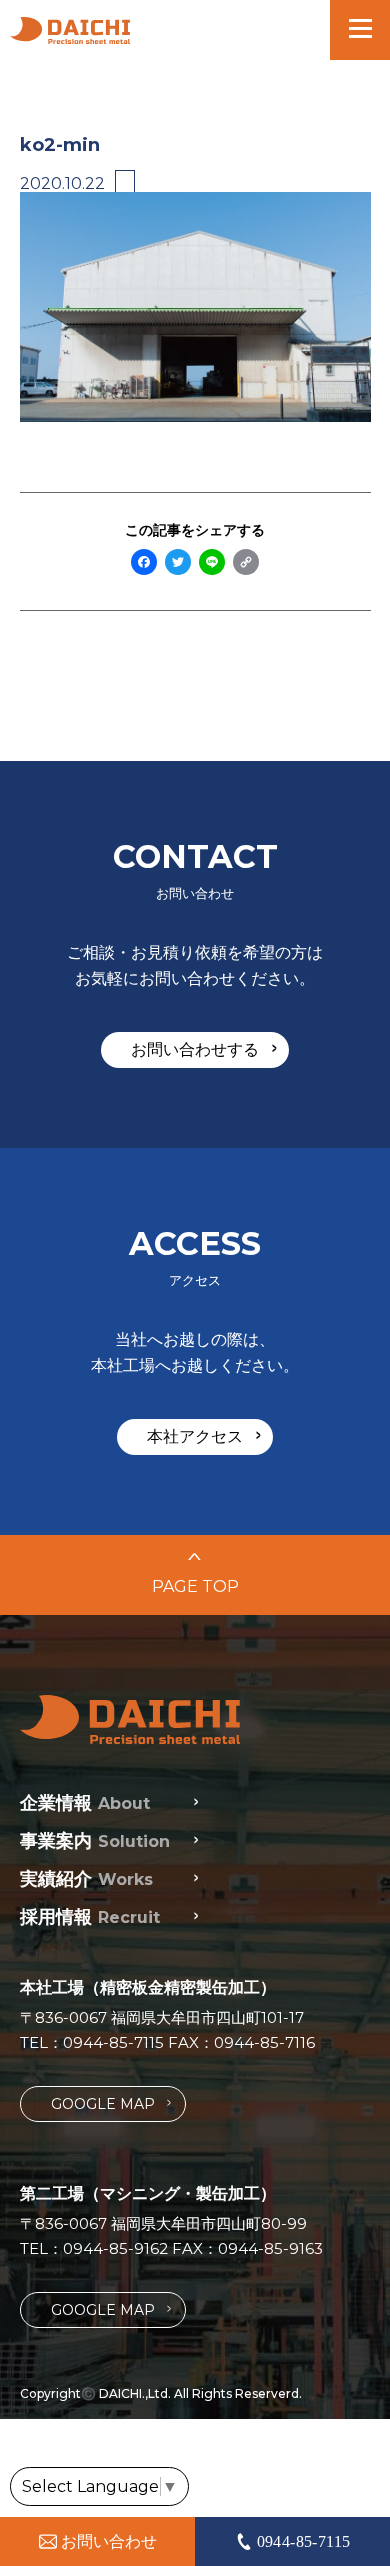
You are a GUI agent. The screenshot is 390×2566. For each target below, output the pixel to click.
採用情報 (90, 1917)
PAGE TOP (195, 1573)
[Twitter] (178, 564)
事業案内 (95, 1841)
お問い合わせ (109, 2541)
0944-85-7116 (264, 2042)
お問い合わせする (204, 1049)
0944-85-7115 (113, 2042)
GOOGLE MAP (111, 2103)
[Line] (212, 564)
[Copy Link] (246, 564)
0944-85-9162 (115, 2248)
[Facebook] (144, 564)
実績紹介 (86, 1879)
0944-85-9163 (270, 2248)
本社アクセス (204, 1436)
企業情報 (85, 1803)
